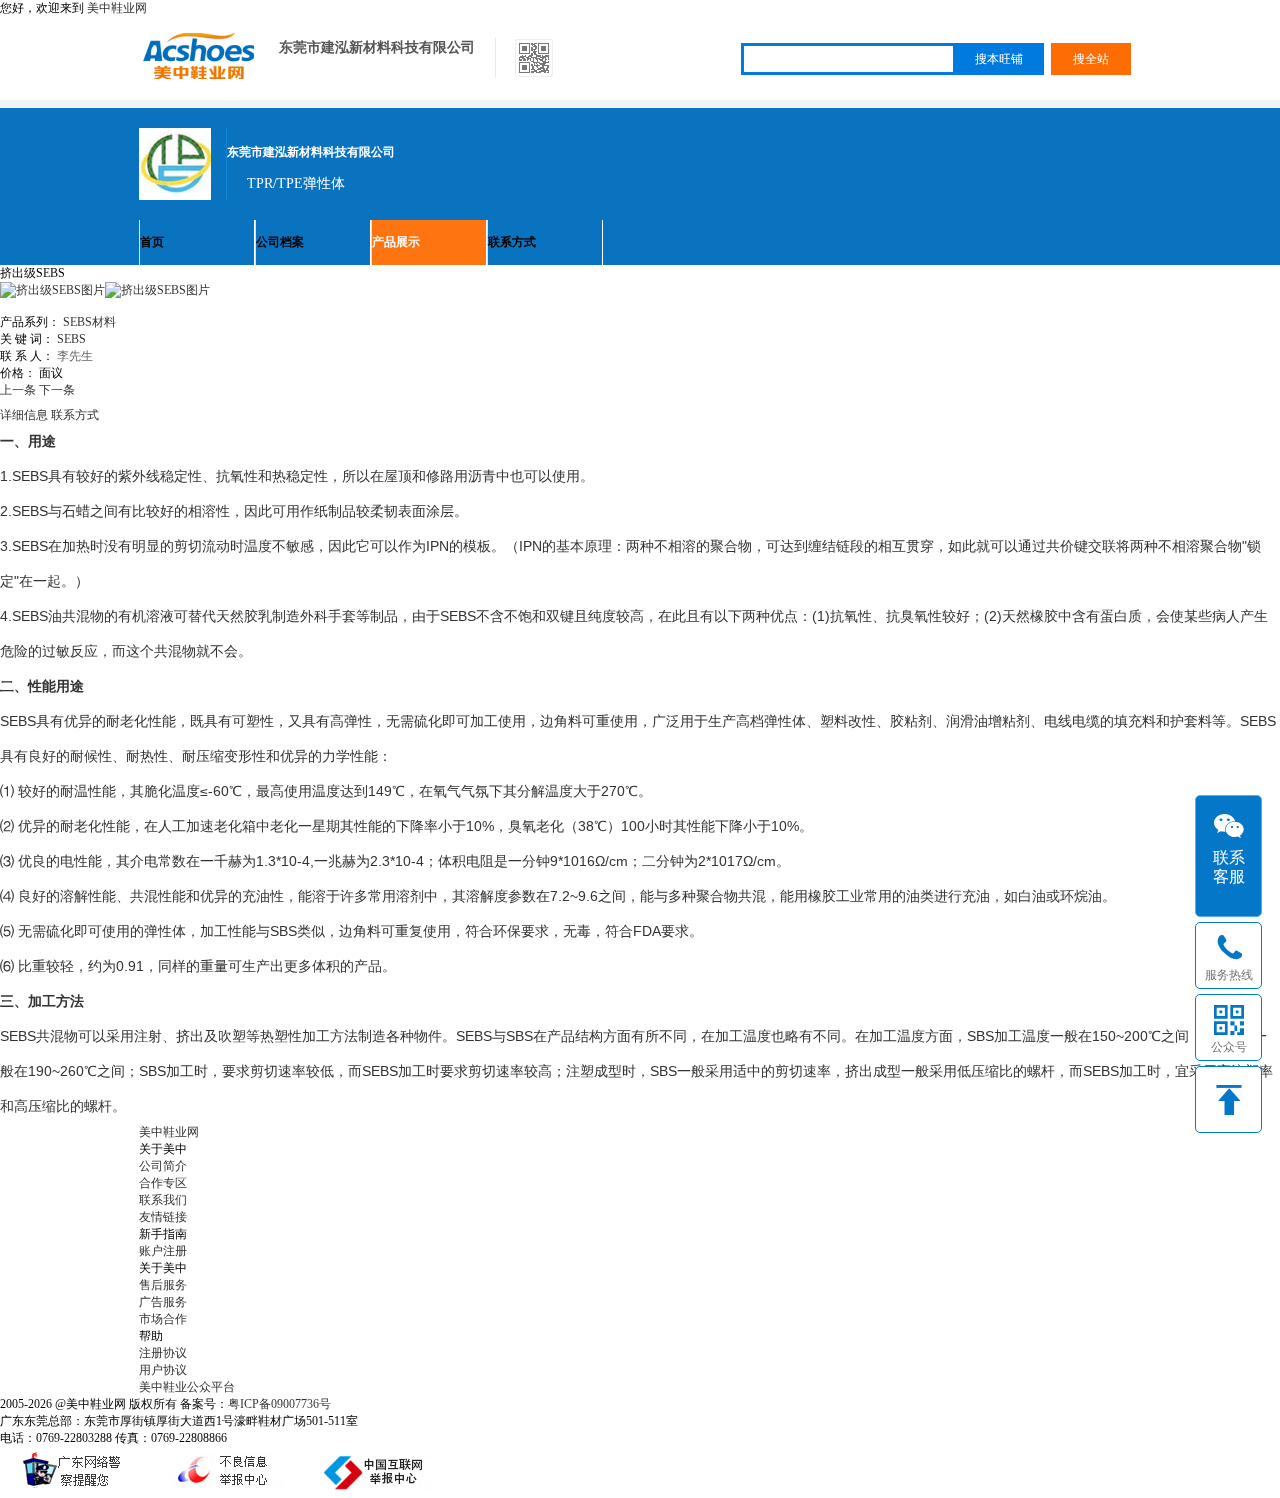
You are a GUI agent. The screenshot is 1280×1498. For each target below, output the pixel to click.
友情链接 (163, 1217)
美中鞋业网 (117, 8)
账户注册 (163, 1251)
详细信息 (24, 415)
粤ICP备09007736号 (279, 1404)
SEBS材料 (89, 322)
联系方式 (512, 242)
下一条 (57, 390)
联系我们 (163, 1200)
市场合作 (163, 1319)
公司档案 (280, 242)
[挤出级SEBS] (157, 290)
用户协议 (163, 1370)
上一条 (18, 390)
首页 (152, 242)
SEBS (71, 339)
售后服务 (163, 1285)
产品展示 (396, 242)
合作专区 (163, 1183)
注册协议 (163, 1353)
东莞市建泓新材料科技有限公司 (377, 47)
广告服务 (163, 1302)
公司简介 (163, 1166)
